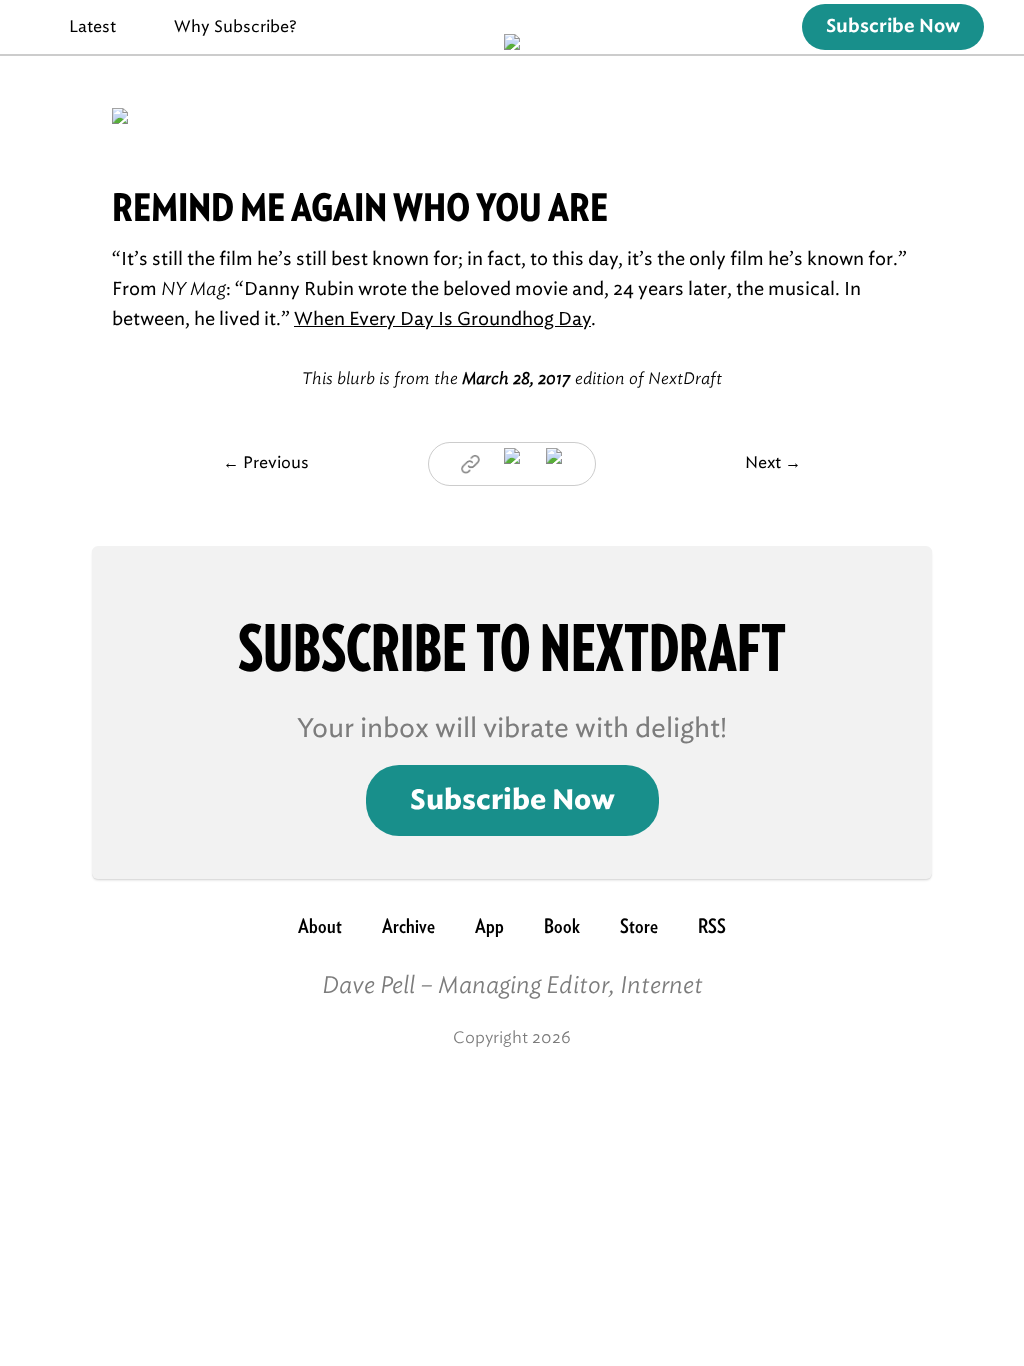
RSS (712, 926)
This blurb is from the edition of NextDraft (512, 378)
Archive (408, 926)
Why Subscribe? (235, 26)
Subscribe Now (893, 27)
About (320, 926)
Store (639, 926)
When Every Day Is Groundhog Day (442, 319)
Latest (92, 26)
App (489, 926)
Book (562, 926)
